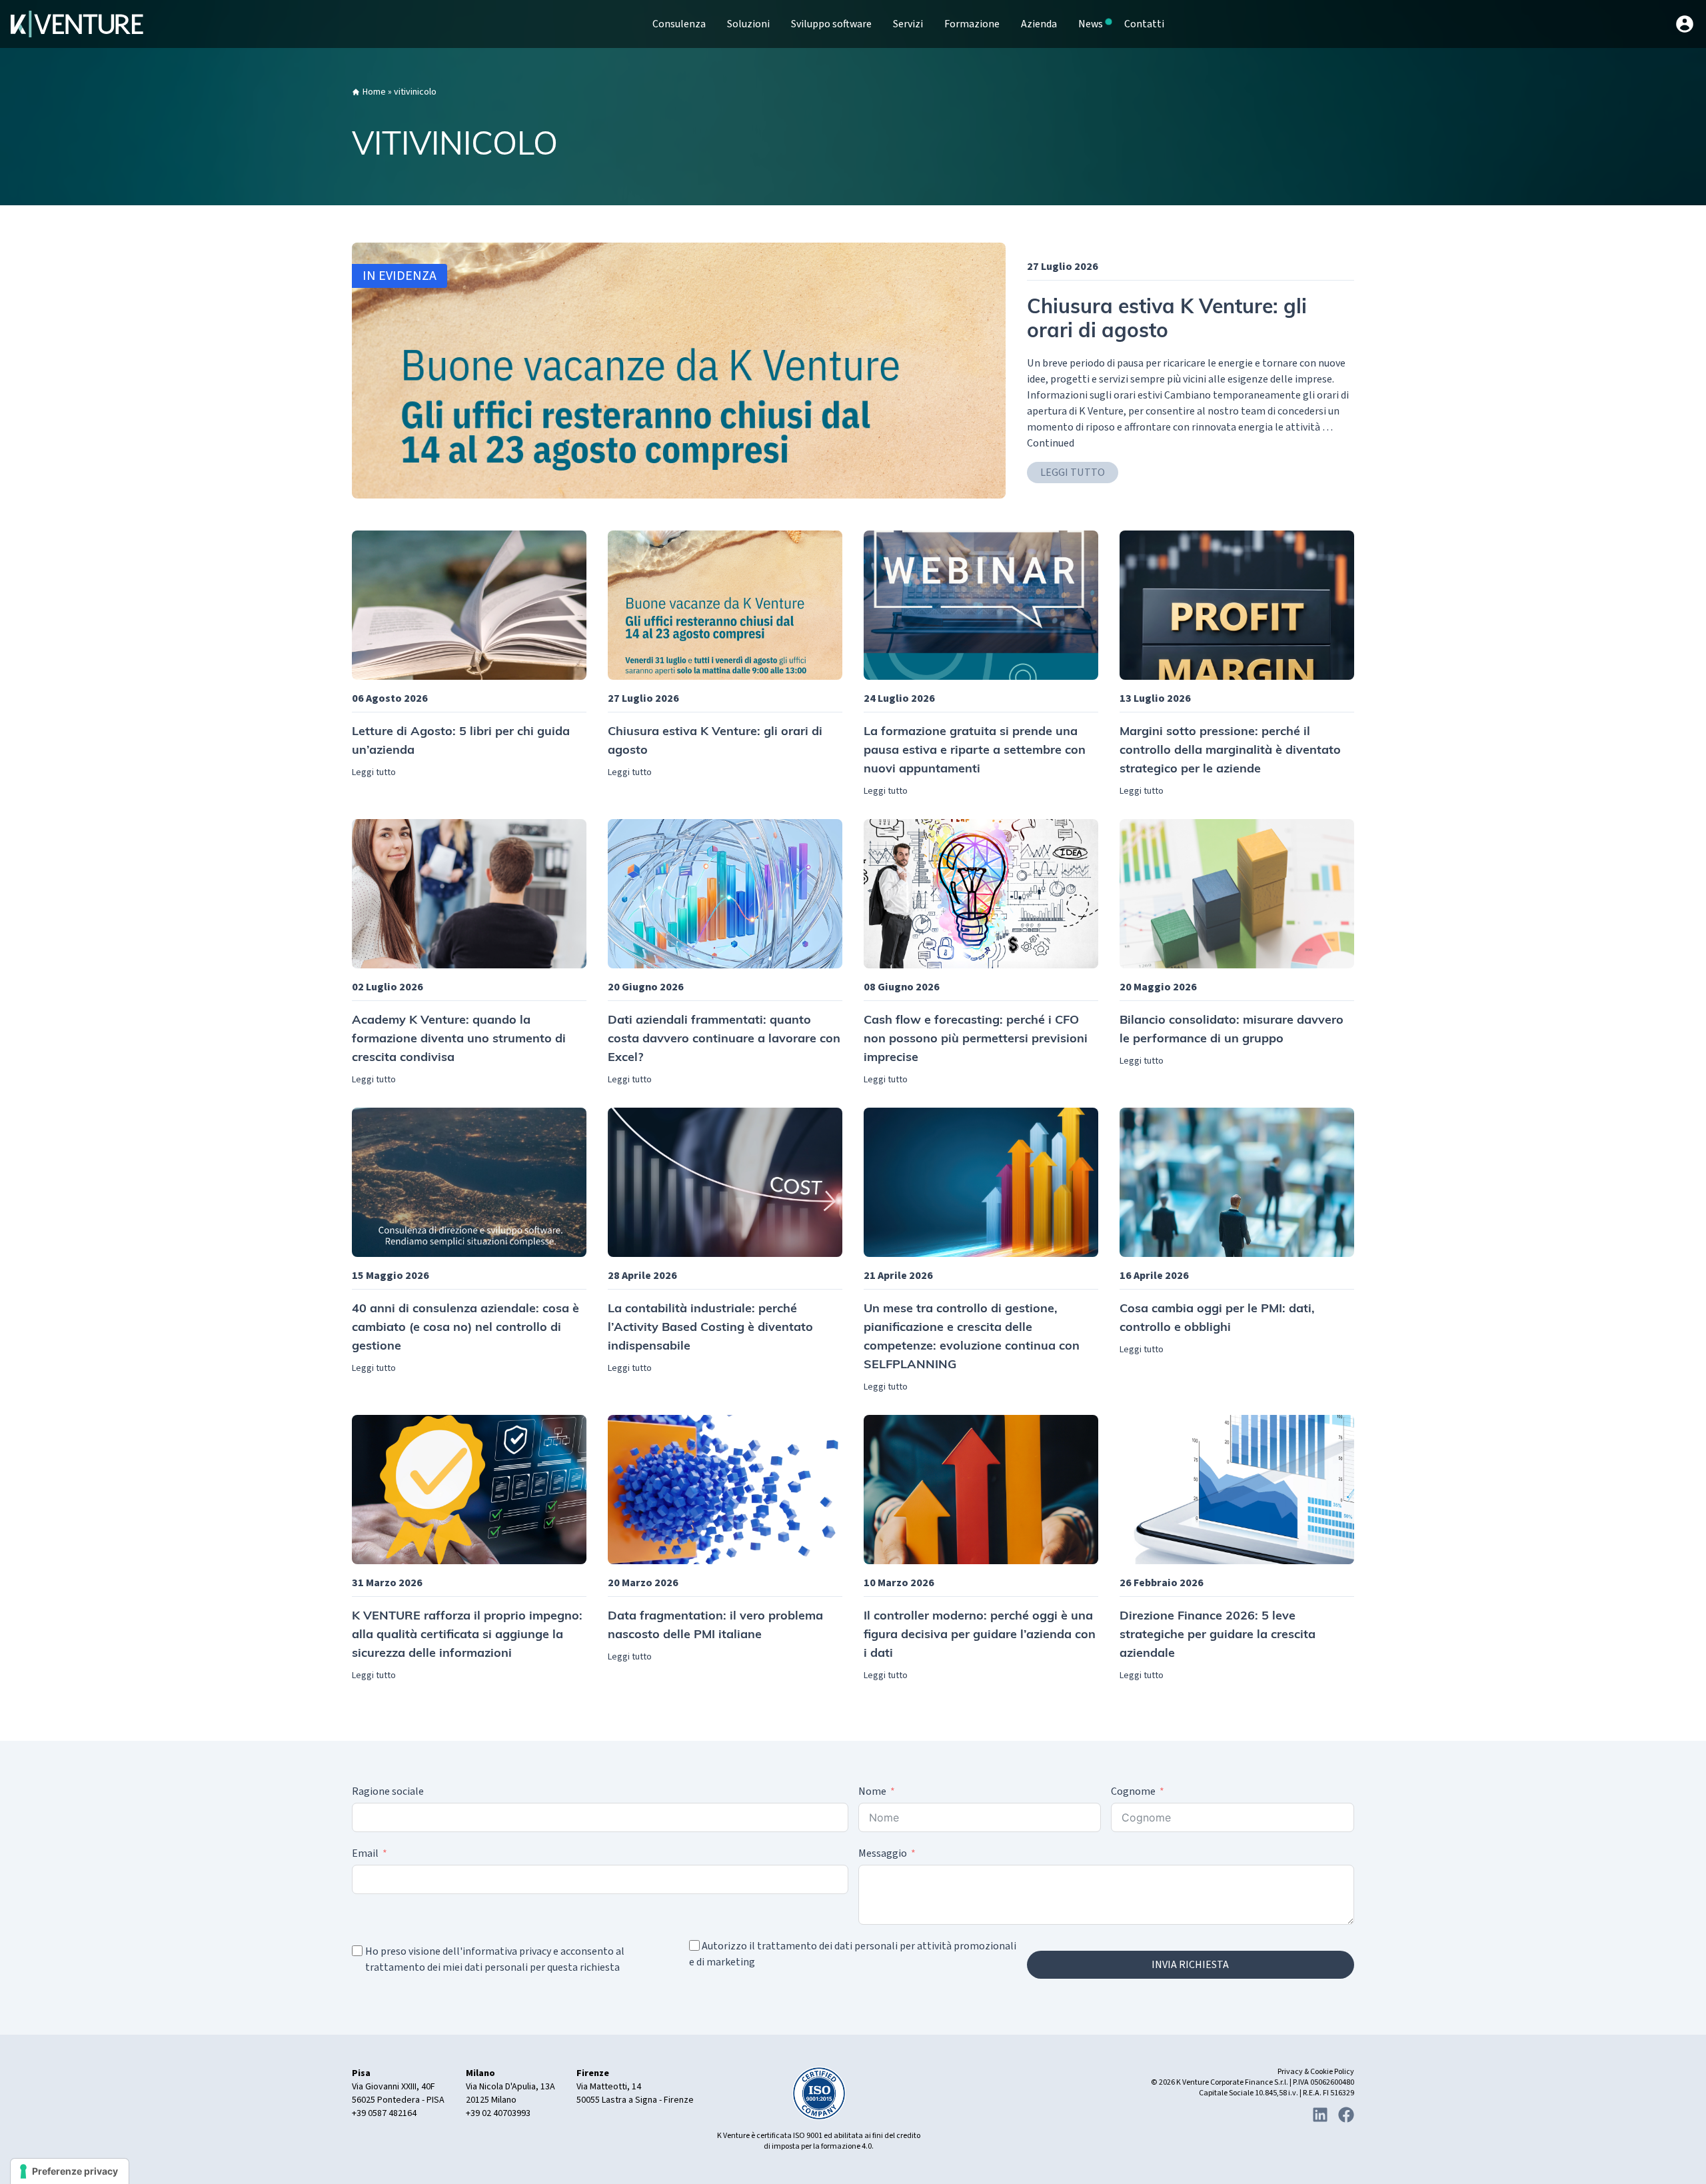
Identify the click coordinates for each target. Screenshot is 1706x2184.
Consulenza (679, 24)
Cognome (1133, 1791)
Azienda (1039, 24)
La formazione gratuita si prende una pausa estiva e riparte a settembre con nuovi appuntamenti (975, 751)
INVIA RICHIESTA (1190, 1965)
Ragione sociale (388, 1791)
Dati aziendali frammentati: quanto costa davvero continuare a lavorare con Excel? (724, 1040)
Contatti (1144, 24)
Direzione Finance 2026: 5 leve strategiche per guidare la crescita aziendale (1218, 1636)
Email (365, 1853)
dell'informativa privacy (497, 1951)
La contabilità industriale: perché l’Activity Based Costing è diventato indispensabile (710, 1328)
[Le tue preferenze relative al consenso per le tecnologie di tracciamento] (70, 2171)
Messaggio (883, 1853)
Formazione (972, 24)
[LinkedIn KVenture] (1320, 2115)
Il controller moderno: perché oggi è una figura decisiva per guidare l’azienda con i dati (980, 1636)
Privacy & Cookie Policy (1316, 2072)
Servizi (908, 24)
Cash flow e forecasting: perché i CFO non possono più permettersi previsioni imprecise (976, 1040)
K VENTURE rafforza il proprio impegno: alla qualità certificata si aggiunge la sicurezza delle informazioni (467, 1636)
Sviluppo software (831, 24)
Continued (1051, 443)
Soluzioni (748, 24)
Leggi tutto (1073, 473)
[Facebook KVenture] (1346, 2115)
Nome (872, 1791)
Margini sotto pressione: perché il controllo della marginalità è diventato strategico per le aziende (1230, 751)
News (1091, 24)
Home (374, 92)
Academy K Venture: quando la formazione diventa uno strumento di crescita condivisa (459, 1040)
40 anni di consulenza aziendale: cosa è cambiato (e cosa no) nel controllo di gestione (465, 1328)
